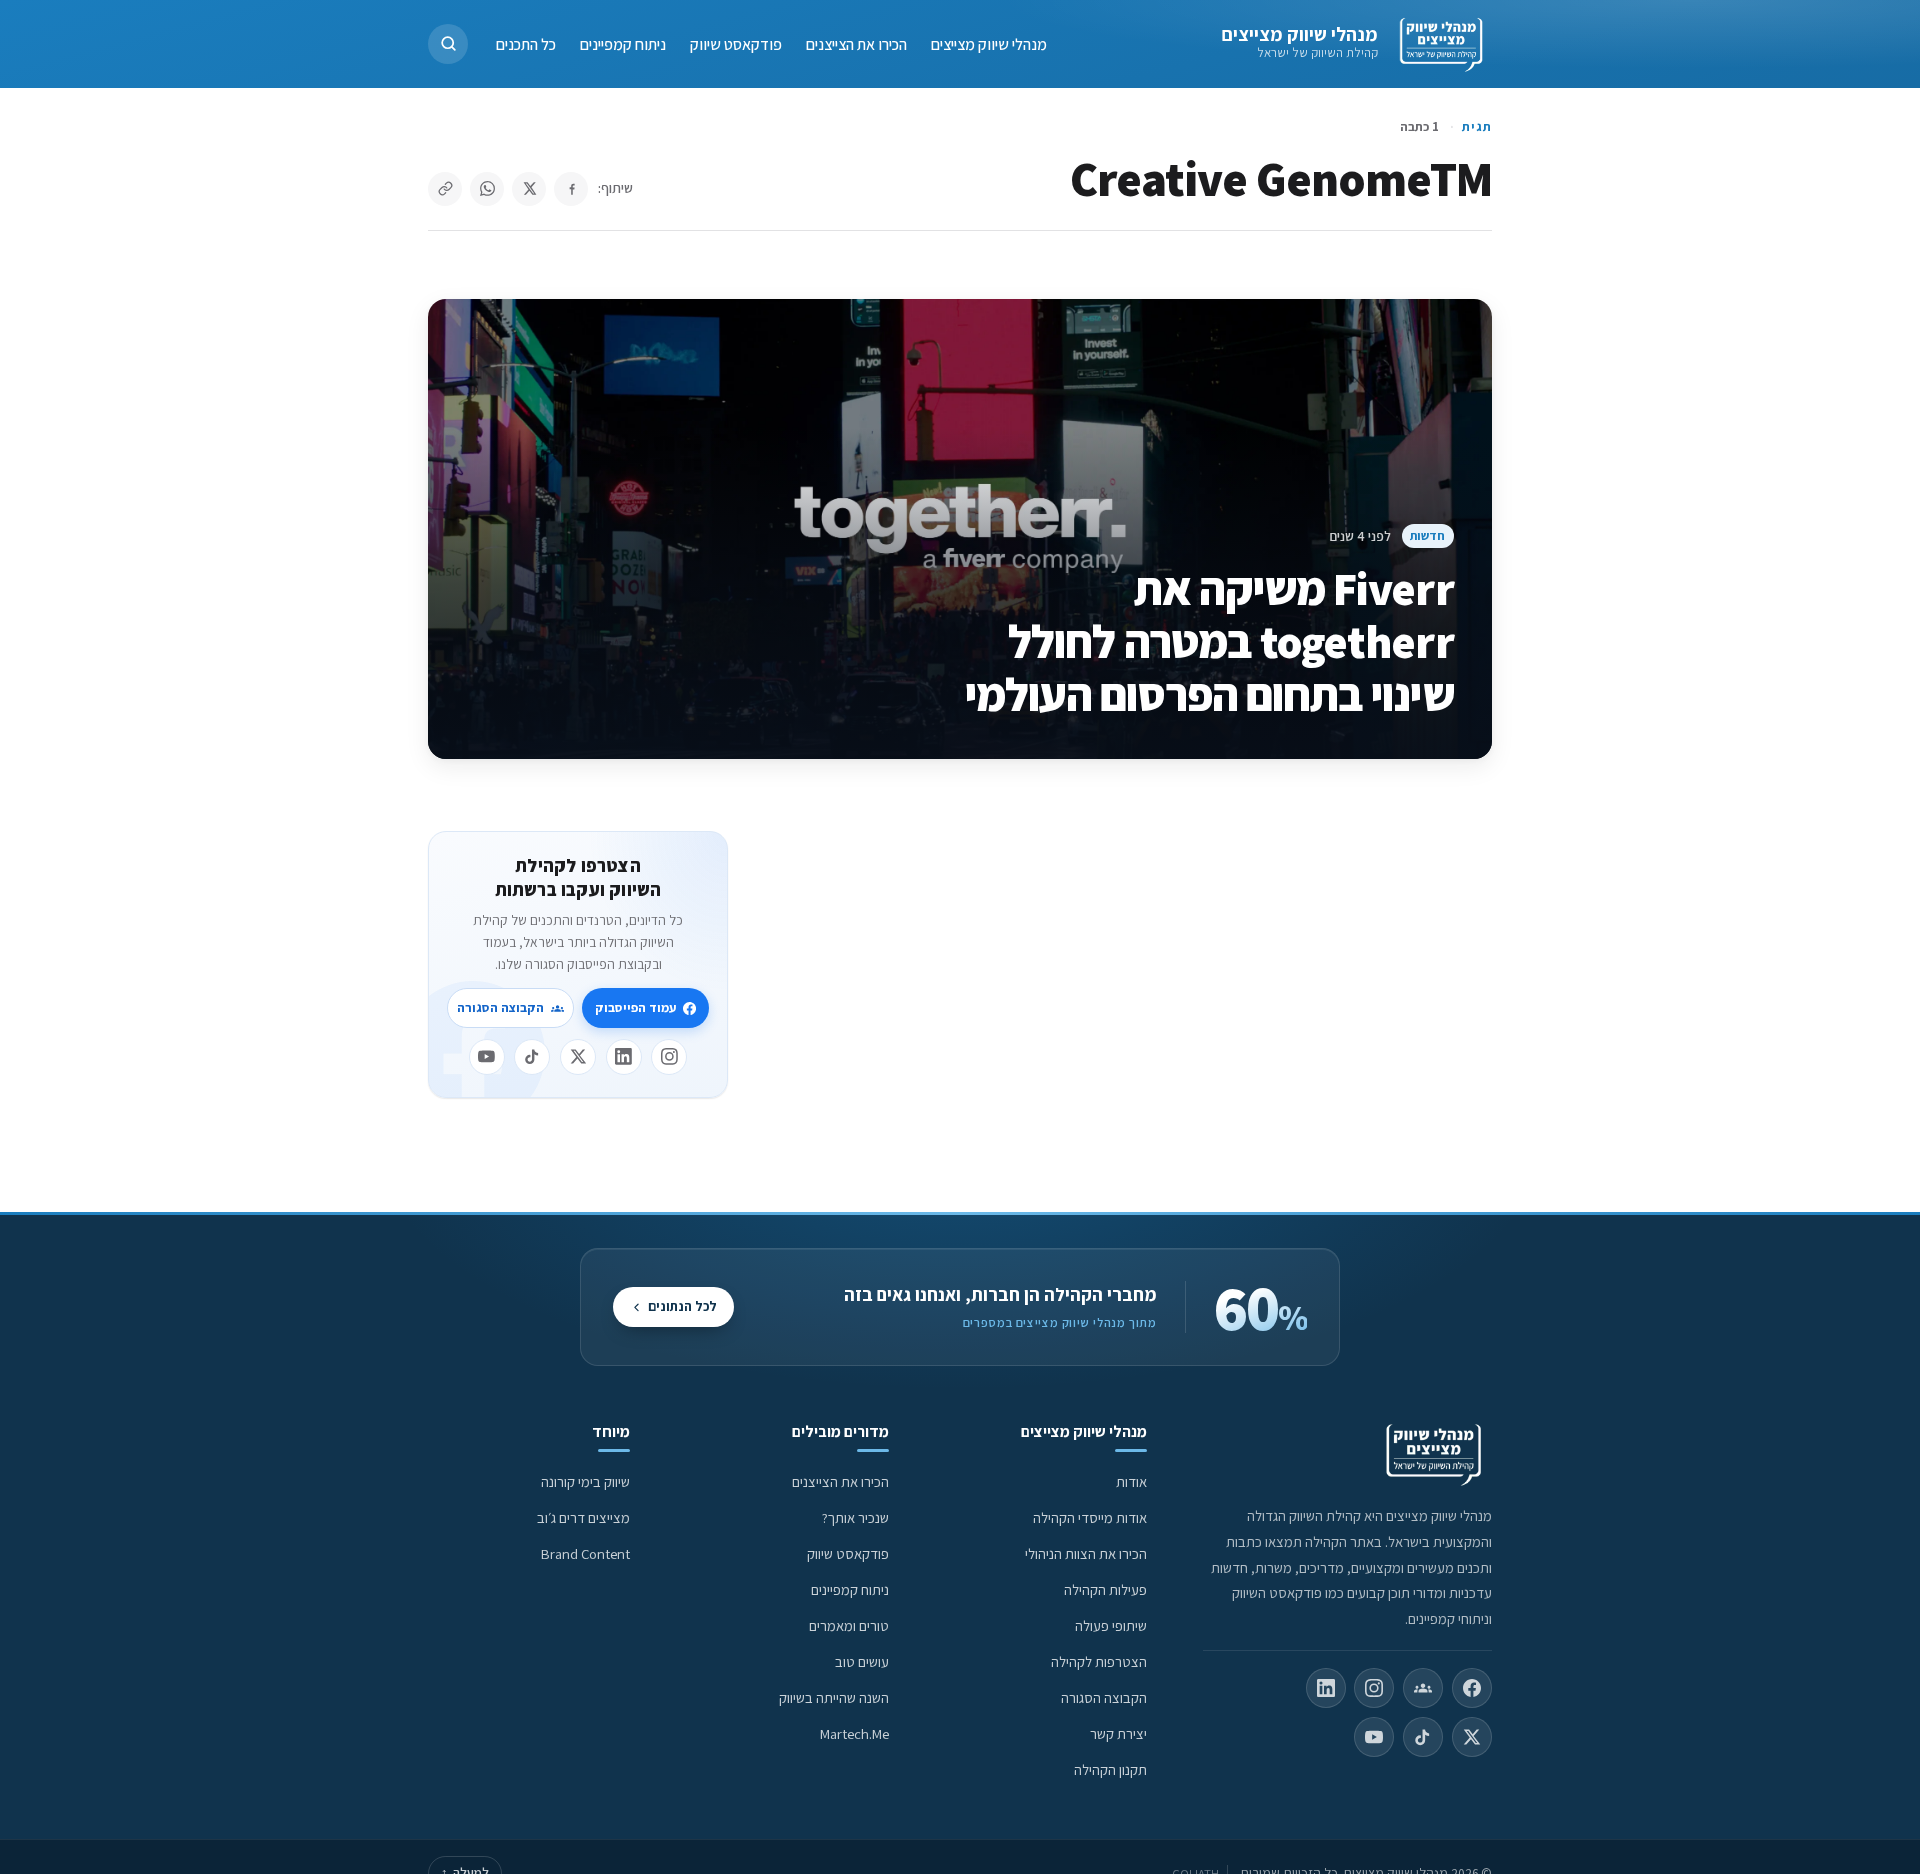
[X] (578, 1057)
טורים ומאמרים (849, 1625)
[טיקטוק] (532, 1057)
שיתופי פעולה (1111, 1625)
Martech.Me (854, 1733)
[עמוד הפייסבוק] (1472, 1688)
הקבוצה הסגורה (500, 1007)
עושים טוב (862, 1661)
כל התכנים (526, 43)
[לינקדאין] (624, 1057)
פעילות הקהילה (1105, 1589)
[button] (448, 44)
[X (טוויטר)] (1472, 1737)
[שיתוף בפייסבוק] (571, 189)
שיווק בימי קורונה (585, 1481)
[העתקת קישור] (445, 189)
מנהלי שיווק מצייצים (1299, 34)
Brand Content (585, 1553)
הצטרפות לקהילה (1099, 1661)
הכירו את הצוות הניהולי (1086, 1553)
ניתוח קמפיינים (623, 43)
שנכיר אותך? (855, 1517)
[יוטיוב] (487, 1057)
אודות (1131, 1481)
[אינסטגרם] (669, 1057)
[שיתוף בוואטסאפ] (487, 189)
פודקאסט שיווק (736, 43)
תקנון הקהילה (1110, 1769)
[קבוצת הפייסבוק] (1423, 1688)
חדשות (1427, 535)
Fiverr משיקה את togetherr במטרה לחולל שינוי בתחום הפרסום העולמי (1209, 641)
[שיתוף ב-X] (529, 189)
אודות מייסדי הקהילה (1090, 1517)
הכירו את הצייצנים (856, 43)
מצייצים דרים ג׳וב (583, 1517)
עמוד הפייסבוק (635, 1007)
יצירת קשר (1118, 1733)
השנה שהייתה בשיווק (834, 1697)
